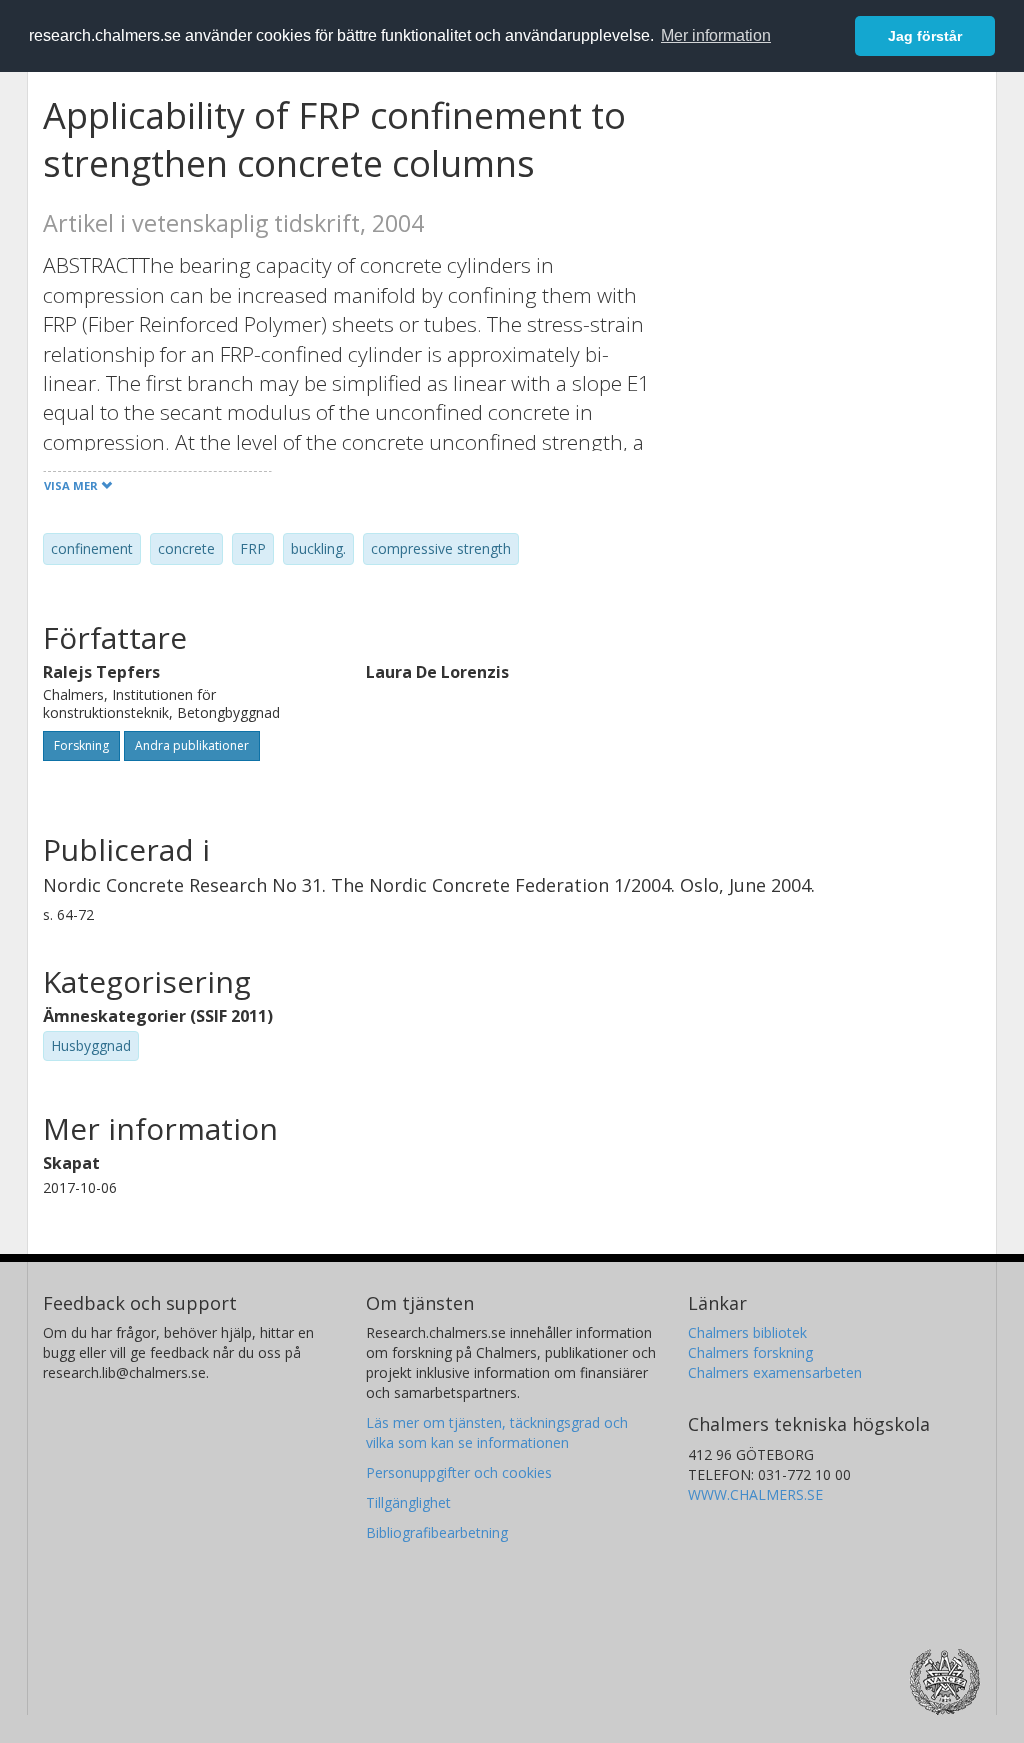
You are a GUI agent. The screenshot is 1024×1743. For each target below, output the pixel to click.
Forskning (81, 745)
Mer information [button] (716, 35)
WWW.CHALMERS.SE (755, 1494)
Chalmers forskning (750, 1352)
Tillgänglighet (408, 1502)
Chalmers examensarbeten (775, 1372)
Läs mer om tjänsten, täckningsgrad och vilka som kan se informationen (497, 1432)
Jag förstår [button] (925, 36)
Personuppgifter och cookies (459, 1472)
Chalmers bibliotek (747, 1332)
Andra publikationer (192, 745)
